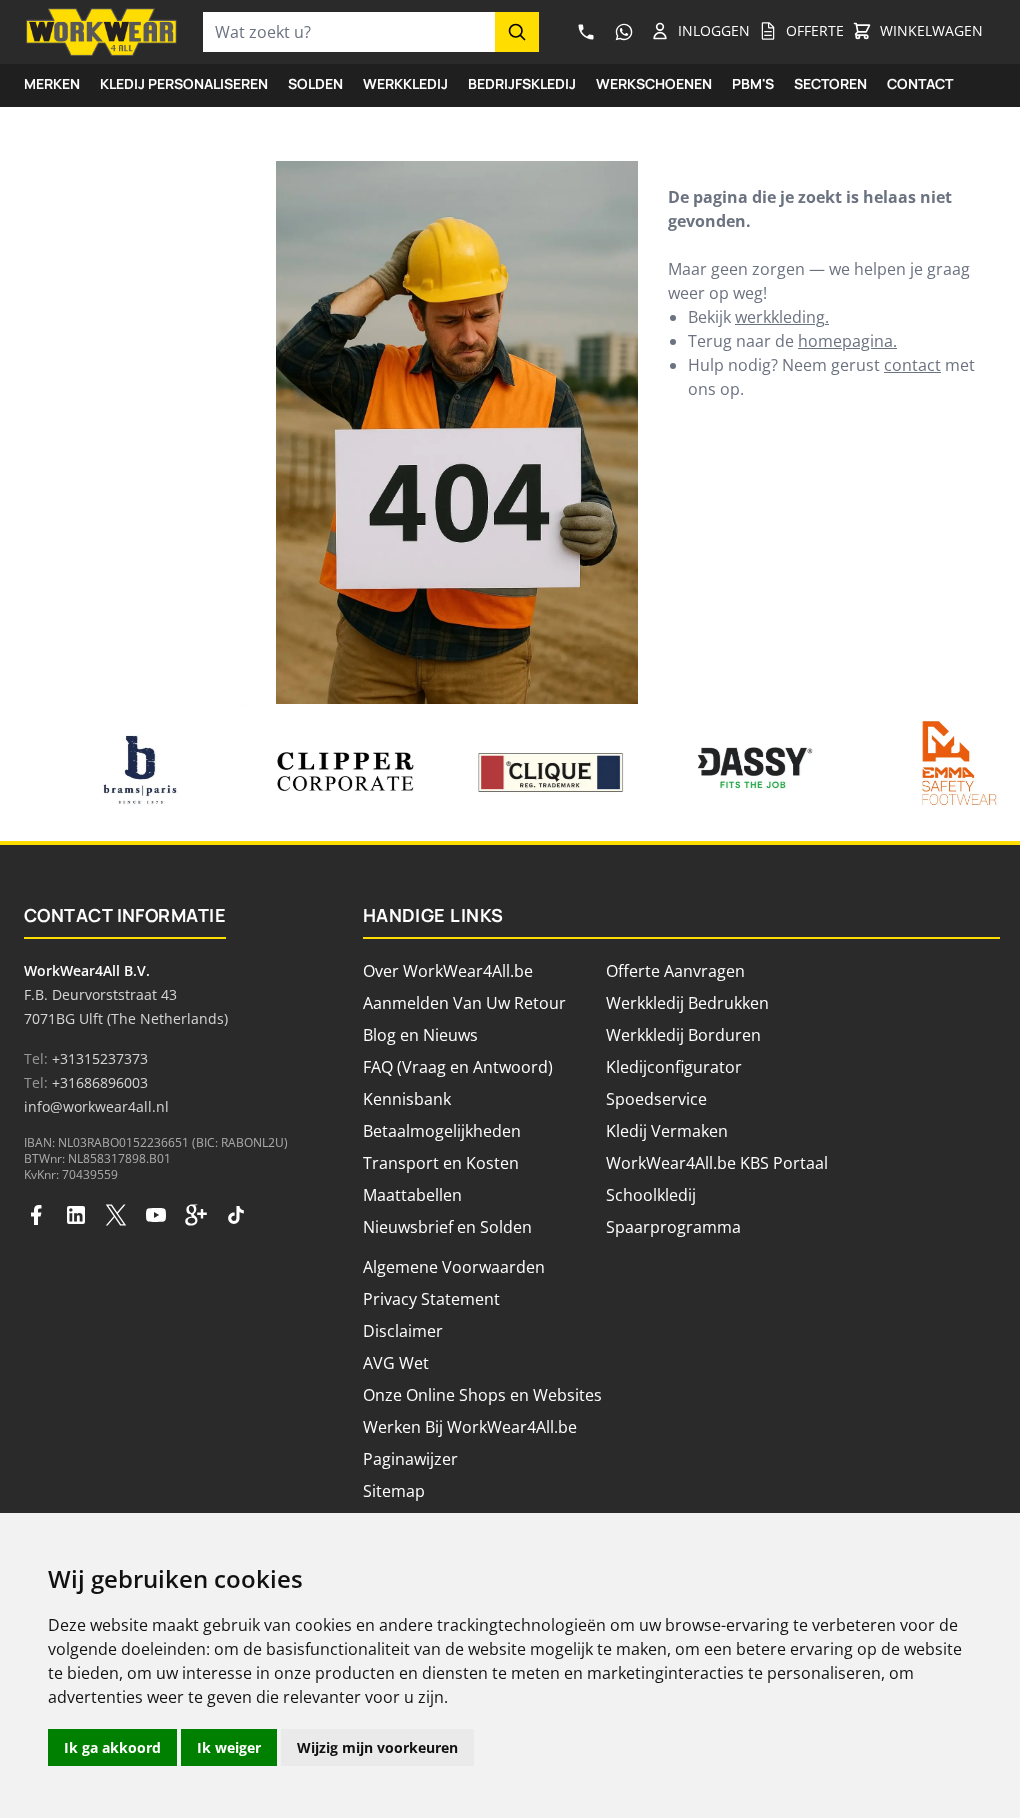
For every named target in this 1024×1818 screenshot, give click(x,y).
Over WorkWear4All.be (448, 971)
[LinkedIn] (76, 1215)
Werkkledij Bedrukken (687, 1003)
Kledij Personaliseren (184, 83)
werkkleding (780, 317)
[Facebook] (36, 1215)
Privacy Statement (431, 1299)
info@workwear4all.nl (96, 1106)
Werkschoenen (654, 83)
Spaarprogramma (673, 1227)
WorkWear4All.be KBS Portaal (717, 1163)
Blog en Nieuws (420, 1035)
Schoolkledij (651, 1195)
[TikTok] (236, 1215)
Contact (920, 83)
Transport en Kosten (441, 1163)
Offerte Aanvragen (675, 971)
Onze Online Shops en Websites (482, 1395)
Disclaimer (403, 1331)
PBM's (753, 83)
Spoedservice (656, 1099)
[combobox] (349, 32)
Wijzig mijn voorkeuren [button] (377, 1747)
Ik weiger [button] (229, 1747)
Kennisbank (407, 1099)
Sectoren (830, 83)
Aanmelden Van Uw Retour (464, 1003)
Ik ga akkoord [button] (112, 1747)
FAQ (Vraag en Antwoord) (458, 1067)
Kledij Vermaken (667, 1131)
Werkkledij (405, 83)
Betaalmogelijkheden (442, 1131)
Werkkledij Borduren (683, 1035)
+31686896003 (100, 1082)
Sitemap (394, 1491)
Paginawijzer (410, 1459)
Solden (315, 83)
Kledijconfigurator (674, 1067)
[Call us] (586, 32)
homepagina (845, 341)
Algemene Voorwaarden (454, 1267)
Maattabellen (412, 1195)
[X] (116, 1215)
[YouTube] (156, 1215)
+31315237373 (100, 1058)
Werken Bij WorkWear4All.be (470, 1427)
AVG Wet (396, 1363)
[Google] (196, 1215)
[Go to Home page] (101, 32)
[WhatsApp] (624, 32)
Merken (52, 83)
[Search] (517, 32)
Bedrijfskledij (522, 83)
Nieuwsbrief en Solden (447, 1227)
